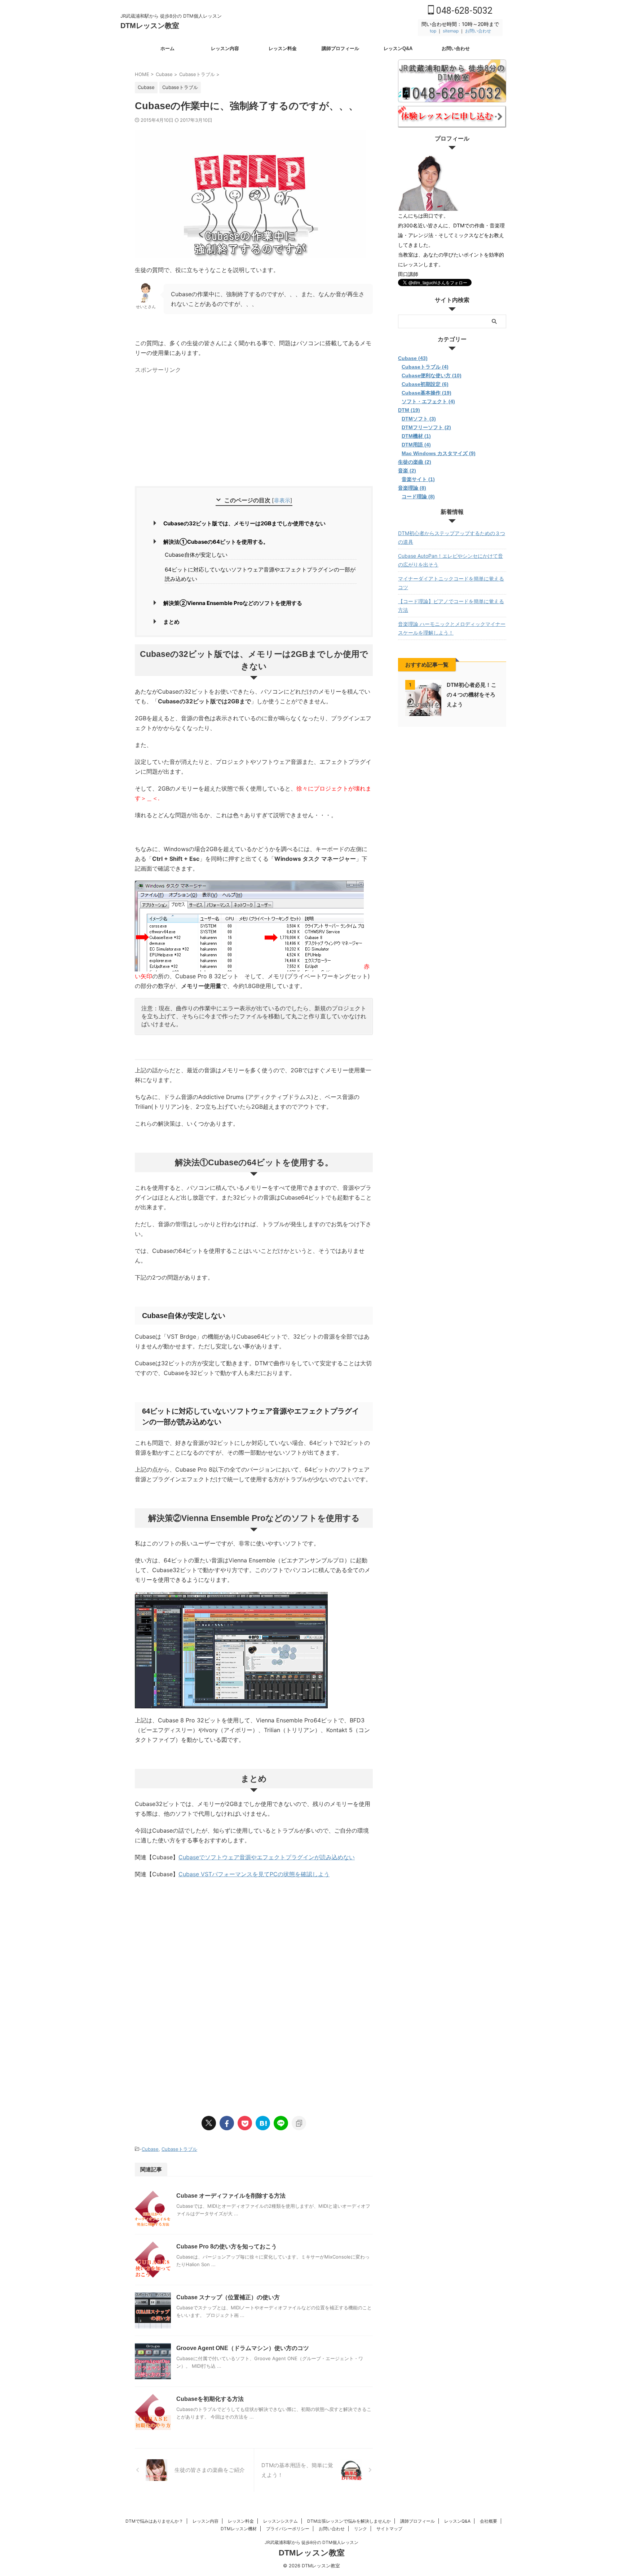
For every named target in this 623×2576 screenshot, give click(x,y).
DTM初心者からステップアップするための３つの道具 (452, 537)
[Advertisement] (195, 427)
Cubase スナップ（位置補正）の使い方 (228, 2297)
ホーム (167, 48)
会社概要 (489, 2521)
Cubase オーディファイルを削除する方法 (231, 2196)
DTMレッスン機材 (239, 2529)
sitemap (451, 31)
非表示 (282, 500)
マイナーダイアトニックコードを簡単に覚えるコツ (451, 583)
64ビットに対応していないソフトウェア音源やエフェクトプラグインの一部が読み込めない (260, 574)
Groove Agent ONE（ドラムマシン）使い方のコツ (243, 2348)
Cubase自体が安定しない (196, 555)
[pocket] (245, 2123)
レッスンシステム (280, 2521)
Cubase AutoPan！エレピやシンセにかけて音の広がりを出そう (450, 560)
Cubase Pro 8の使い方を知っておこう (227, 2246)
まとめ (171, 622)
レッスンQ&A (398, 48)
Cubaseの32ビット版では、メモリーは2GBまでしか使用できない (244, 523)
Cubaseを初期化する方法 (210, 2399)
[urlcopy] (299, 2123)
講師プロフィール (340, 48)
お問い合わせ (478, 31)
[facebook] (227, 2123)
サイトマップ (389, 2529)
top (433, 31)
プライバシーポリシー (288, 2529)
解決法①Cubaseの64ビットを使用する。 (216, 542)
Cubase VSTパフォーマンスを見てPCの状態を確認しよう (254, 1874)
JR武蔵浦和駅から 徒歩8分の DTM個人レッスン (311, 2542)
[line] (281, 2123)
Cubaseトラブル (179, 2149)
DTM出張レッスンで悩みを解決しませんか (349, 2521)
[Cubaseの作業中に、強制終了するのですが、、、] (263, 2123)
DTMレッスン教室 (150, 26)
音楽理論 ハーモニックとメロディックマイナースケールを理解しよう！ (452, 628)
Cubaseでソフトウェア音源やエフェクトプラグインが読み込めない (267, 1857)
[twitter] (209, 2123)
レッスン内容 (225, 48)
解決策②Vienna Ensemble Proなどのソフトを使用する (233, 603)
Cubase (150, 2149)
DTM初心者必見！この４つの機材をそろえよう (472, 695)
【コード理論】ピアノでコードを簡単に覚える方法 (451, 606)
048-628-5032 (463, 11)
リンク (361, 2529)
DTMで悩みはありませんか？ (154, 2521)
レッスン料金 (283, 48)
